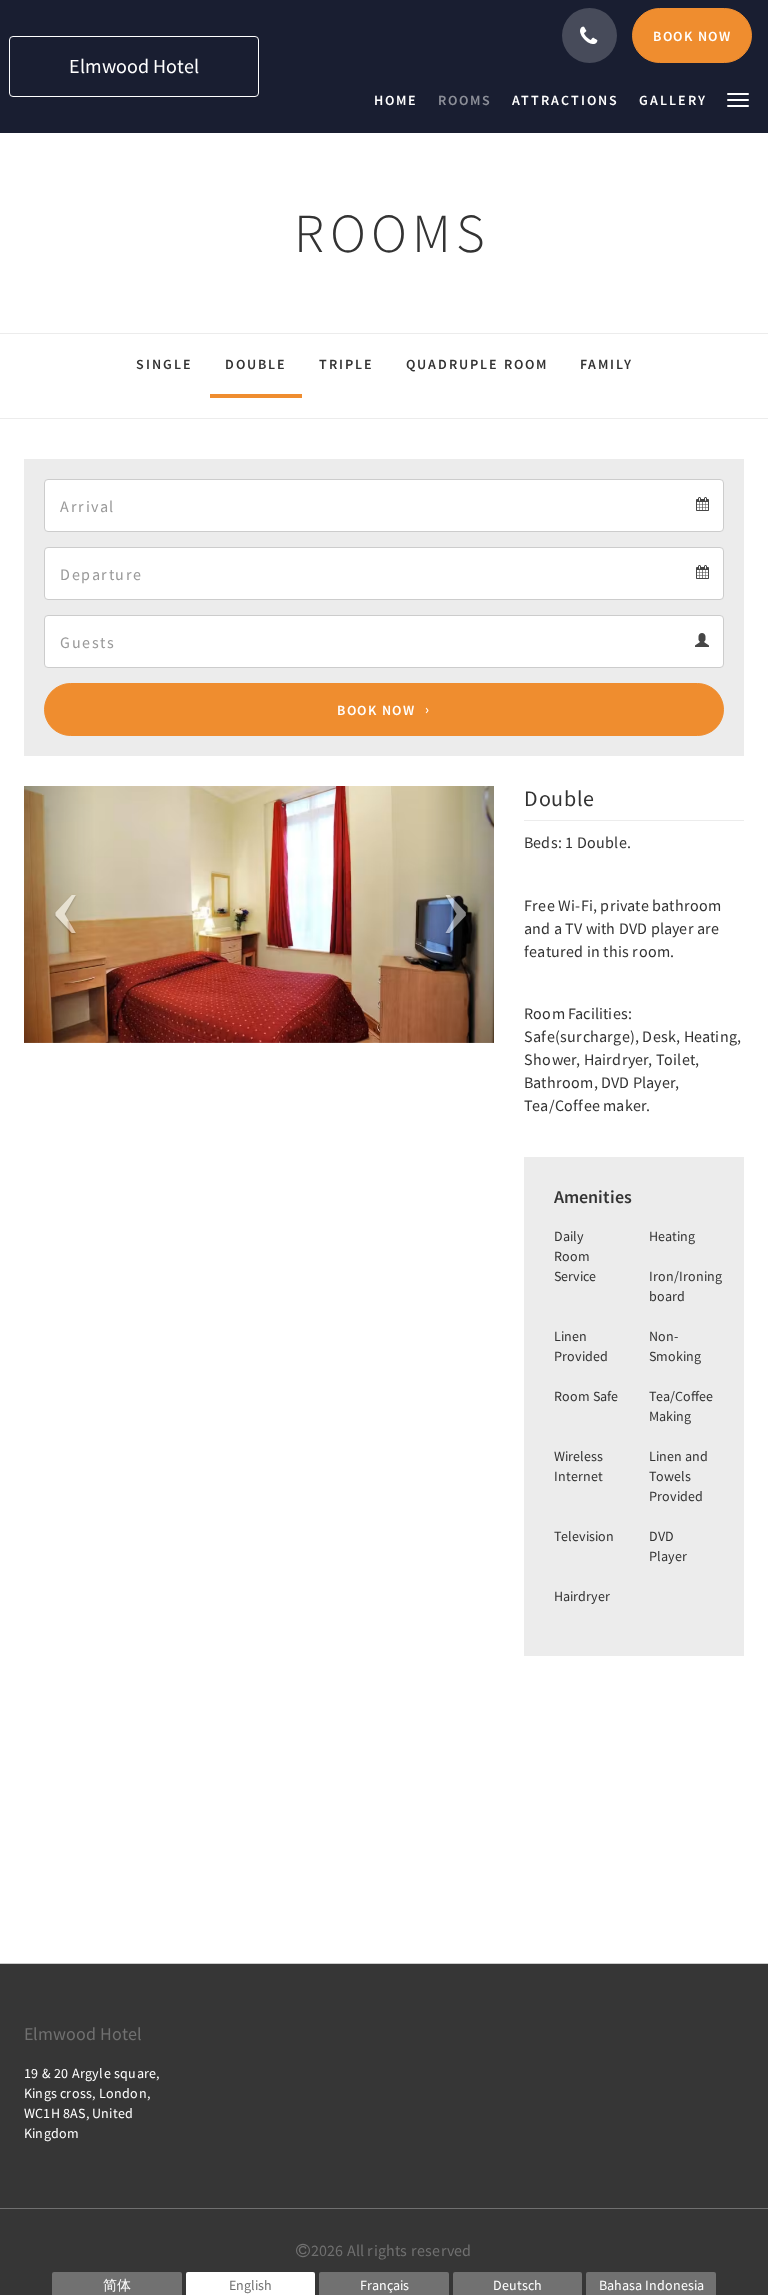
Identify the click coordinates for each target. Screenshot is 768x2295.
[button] (738, 98)
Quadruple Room (477, 364)
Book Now (376, 710)
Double (256, 364)
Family (606, 364)
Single (164, 364)
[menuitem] (401, 100)
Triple (346, 364)
